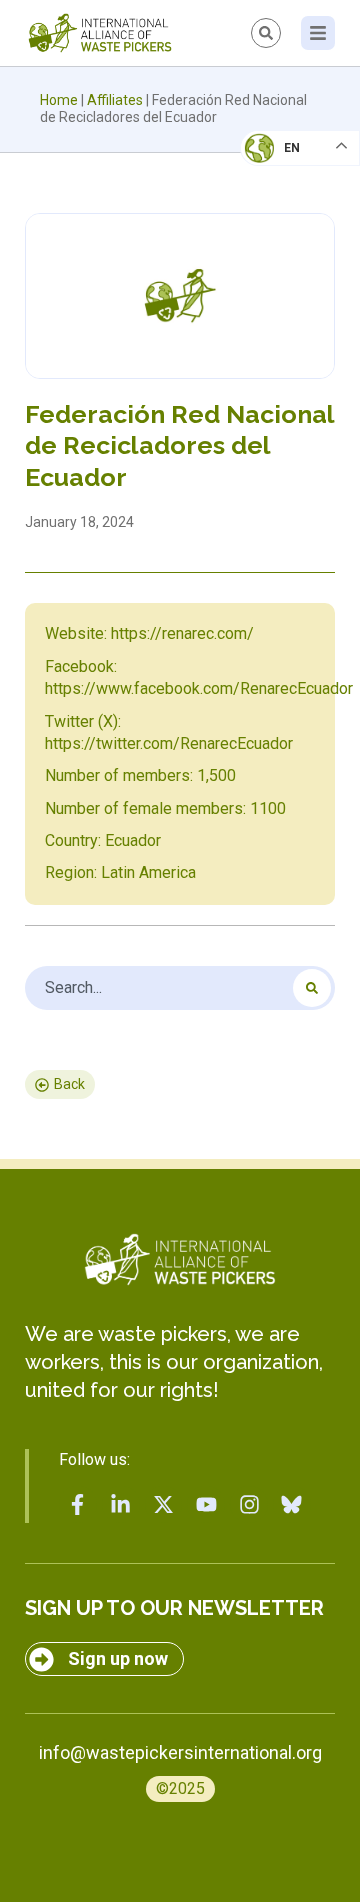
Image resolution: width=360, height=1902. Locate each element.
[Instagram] (249, 1505)
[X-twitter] (164, 1505)
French (279, 166)
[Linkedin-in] (121, 1505)
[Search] (312, 988)
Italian (278, 206)
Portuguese (295, 246)
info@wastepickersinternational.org (180, 1752)
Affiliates (115, 100)
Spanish (280, 286)
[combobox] (180, 988)
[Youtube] (206, 1505)
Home (59, 100)
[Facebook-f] (78, 1505)
